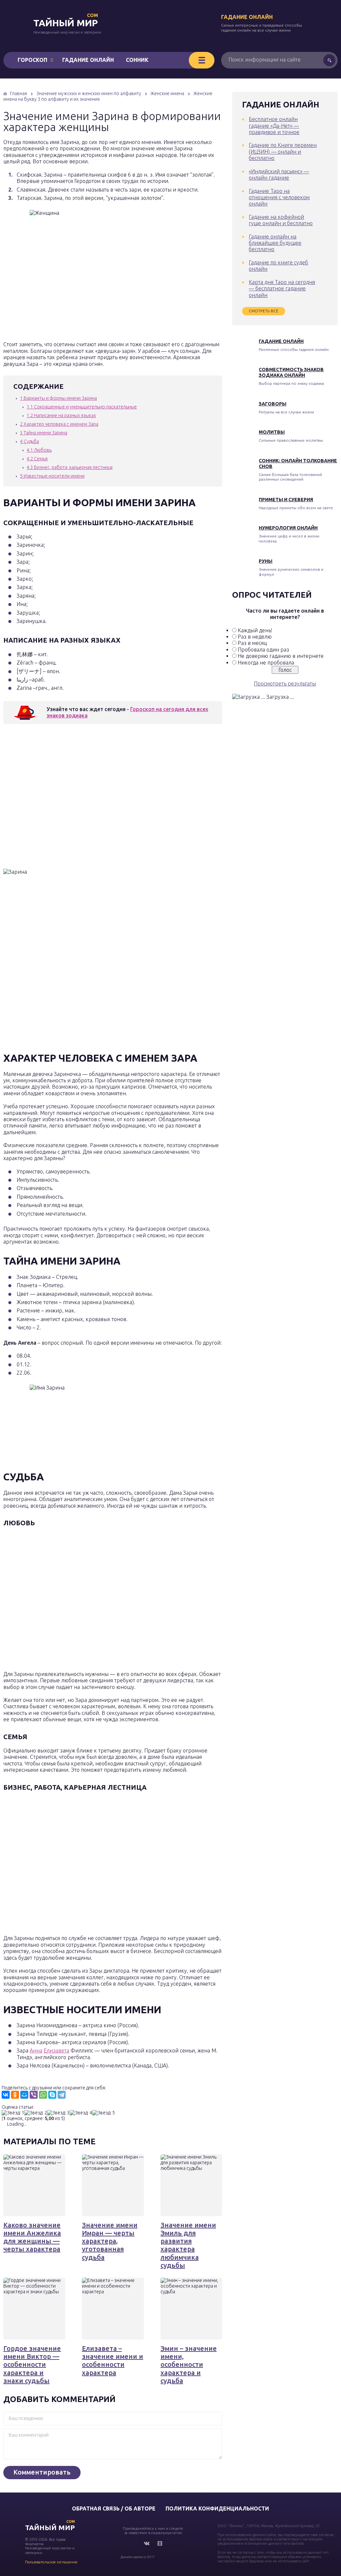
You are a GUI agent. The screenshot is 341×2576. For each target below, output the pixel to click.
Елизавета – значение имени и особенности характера (113, 2360)
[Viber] (34, 2095)
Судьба (29, 441)
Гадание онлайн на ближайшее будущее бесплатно (275, 243)
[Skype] (52, 2095)
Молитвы (272, 432)
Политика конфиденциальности (217, 2508)
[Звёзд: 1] (13, 2113)
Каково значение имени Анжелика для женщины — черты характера (32, 2237)
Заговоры (273, 404)
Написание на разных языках (61, 415)
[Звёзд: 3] (58, 2113)
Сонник (137, 60)
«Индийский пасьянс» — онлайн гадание (279, 174)
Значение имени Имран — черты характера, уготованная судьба (110, 2241)
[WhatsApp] (43, 2095)
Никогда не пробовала (266, 663)
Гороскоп (32, 60)
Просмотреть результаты (285, 683)
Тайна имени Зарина (44, 433)
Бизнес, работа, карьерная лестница (70, 467)
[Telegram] (62, 2095)
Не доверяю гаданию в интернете (281, 656)
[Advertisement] (100, 798)
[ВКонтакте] (6, 2095)
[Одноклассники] (15, 2095)
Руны (266, 561)
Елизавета (56, 2050)
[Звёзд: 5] (104, 2113)
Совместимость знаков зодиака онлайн (291, 372)
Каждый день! (255, 630)
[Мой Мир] (24, 2095)
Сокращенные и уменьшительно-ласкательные (82, 407)
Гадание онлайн (247, 17)
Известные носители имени (52, 476)
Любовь (39, 450)
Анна (36, 2050)
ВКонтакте (147, 2543)
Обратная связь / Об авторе (114, 2508)
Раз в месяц (252, 643)
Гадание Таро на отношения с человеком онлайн (279, 197)
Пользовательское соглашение (51, 2562)
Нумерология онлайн (288, 528)
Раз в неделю (255, 637)
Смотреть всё (264, 311)
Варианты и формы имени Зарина (58, 398)
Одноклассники (160, 2543)
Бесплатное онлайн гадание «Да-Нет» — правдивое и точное (274, 126)
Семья (37, 459)
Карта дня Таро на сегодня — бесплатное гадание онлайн (282, 289)
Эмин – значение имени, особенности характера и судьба (189, 2364)
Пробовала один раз (263, 650)
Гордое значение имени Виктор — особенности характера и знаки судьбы (32, 2364)
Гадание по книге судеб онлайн (278, 266)
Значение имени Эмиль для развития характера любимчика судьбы (188, 2245)
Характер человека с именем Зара (59, 424)
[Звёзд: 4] (81, 2113)
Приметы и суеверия (286, 500)
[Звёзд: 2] (36, 2113)
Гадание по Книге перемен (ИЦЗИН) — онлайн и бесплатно (283, 152)
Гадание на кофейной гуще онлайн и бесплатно (281, 220)
